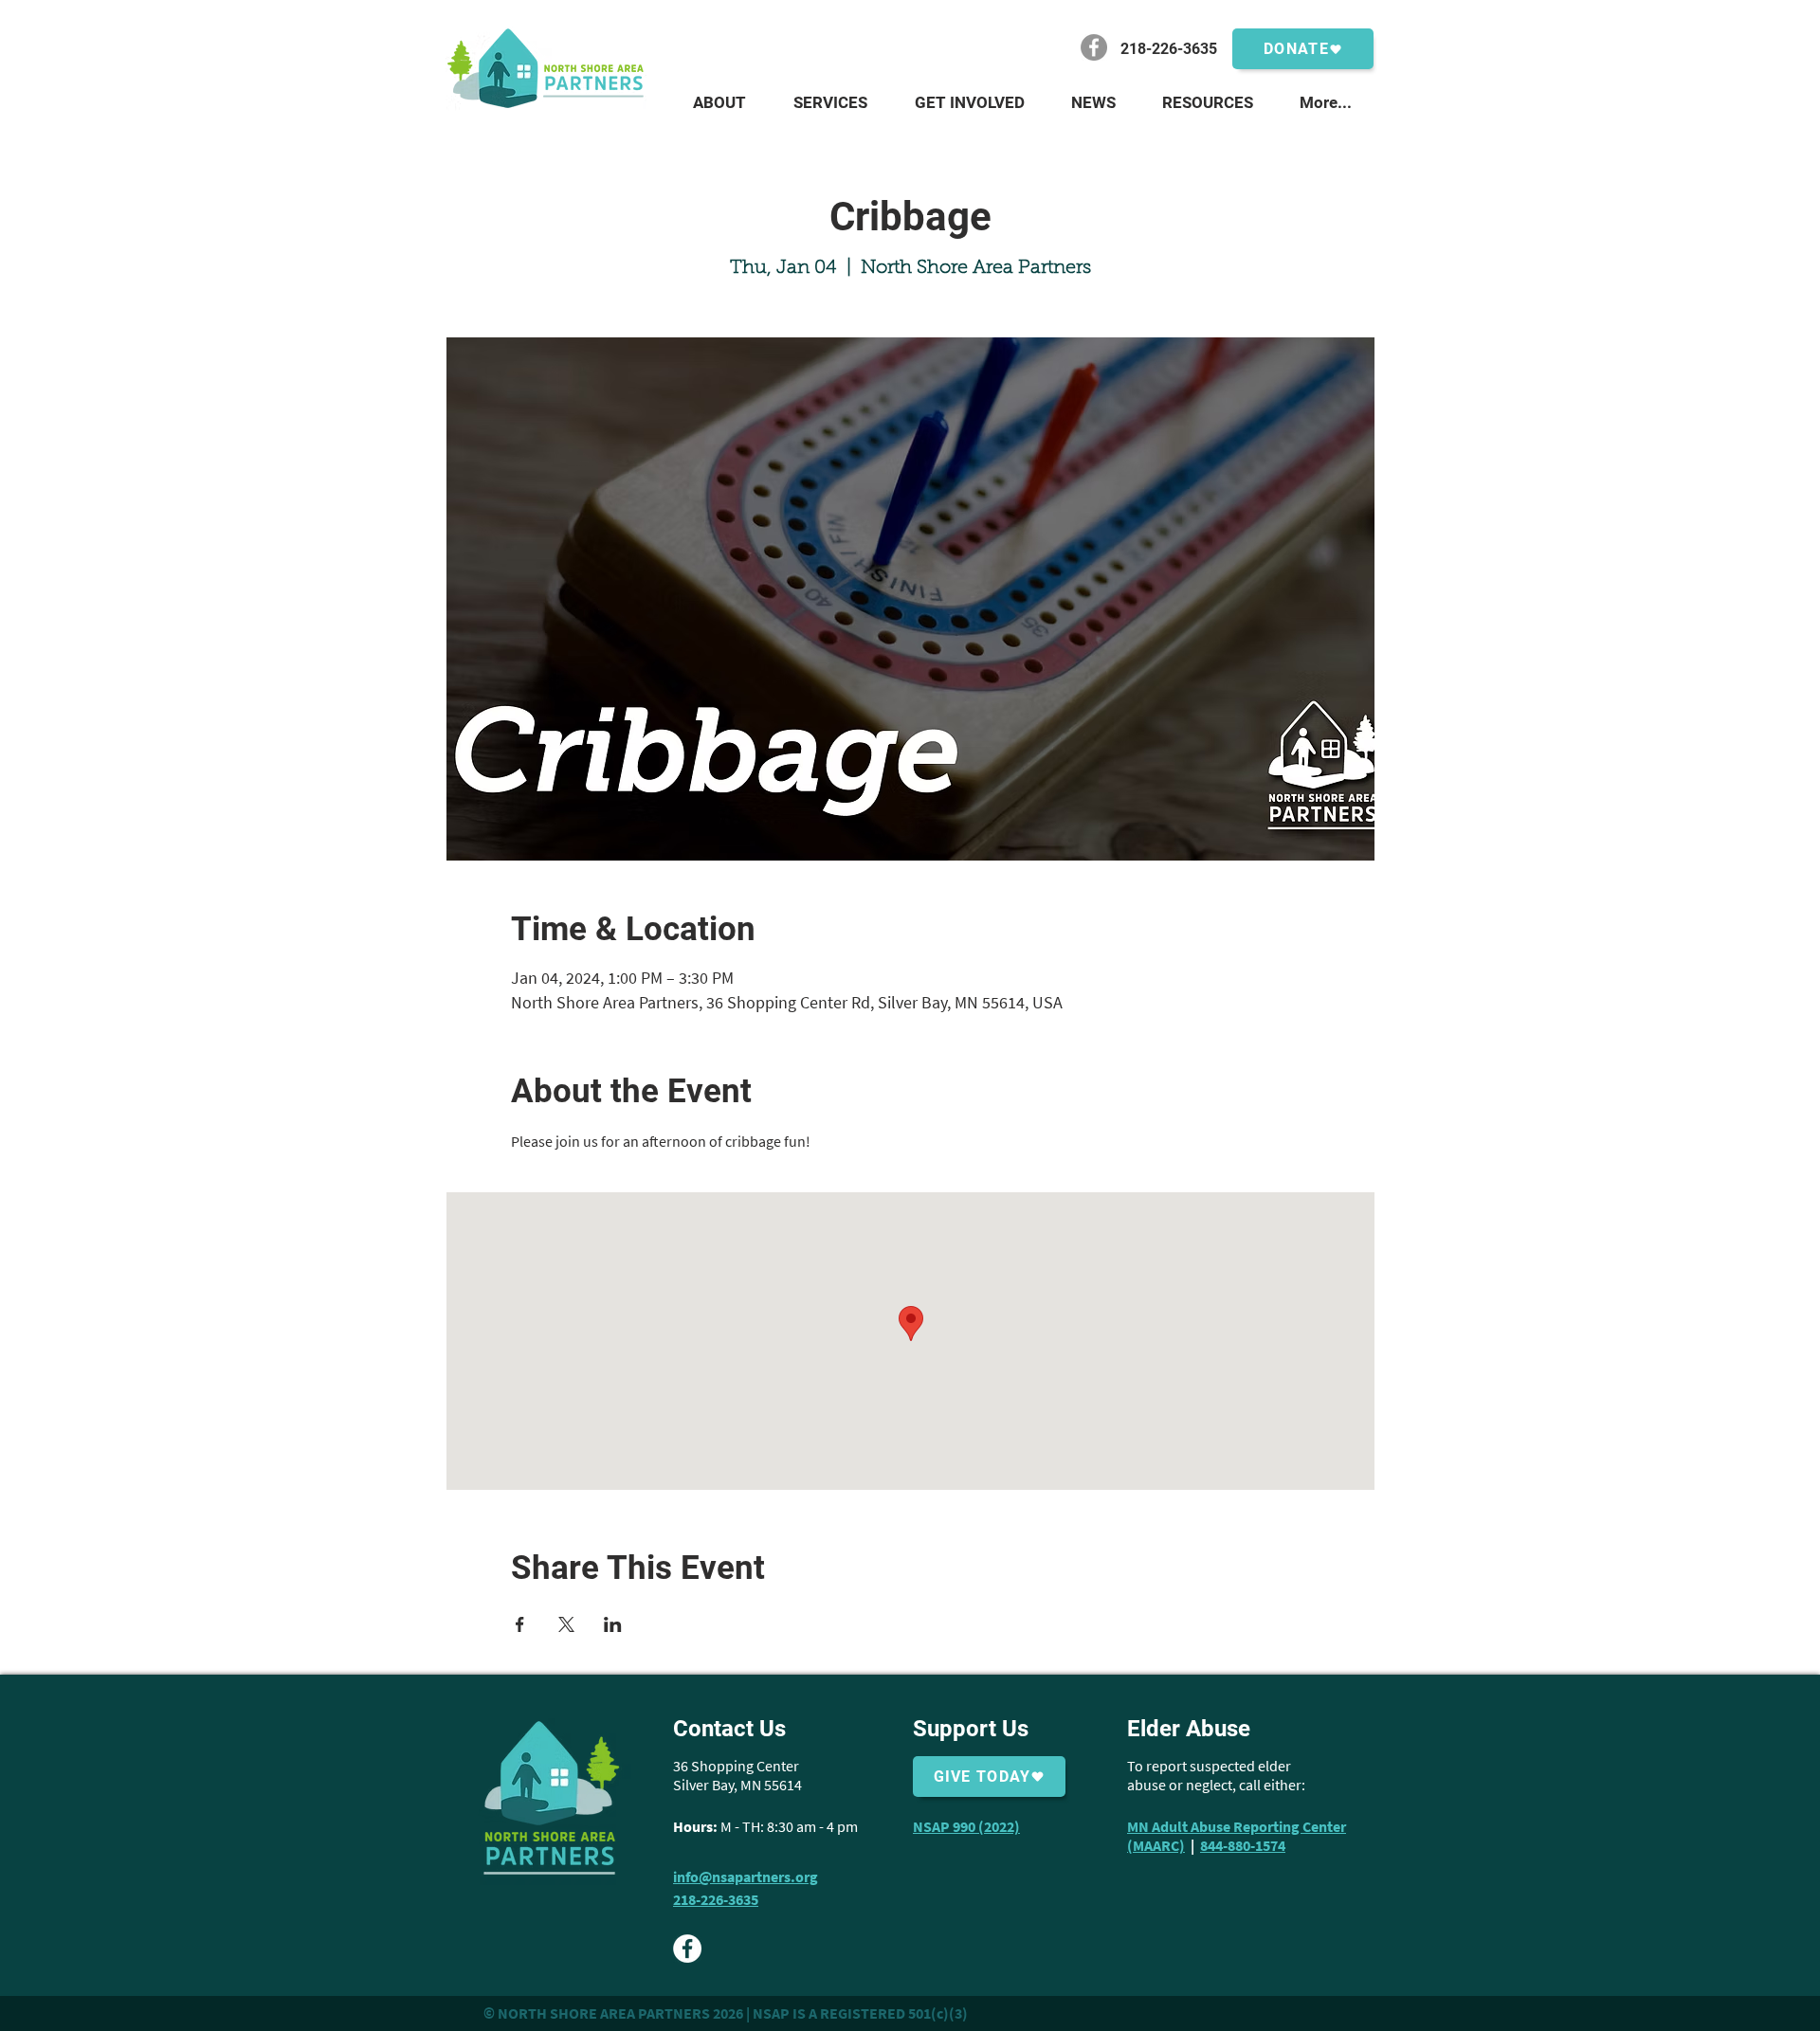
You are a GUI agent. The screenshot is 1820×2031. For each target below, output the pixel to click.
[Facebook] (1094, 47)
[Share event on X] (566, 1624)
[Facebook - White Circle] (687, 1949)
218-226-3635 (716, 1899)
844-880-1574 (1243, 1845)
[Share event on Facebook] (520, 1624)
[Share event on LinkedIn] (613, 1624)
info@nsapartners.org (746, 1877)
